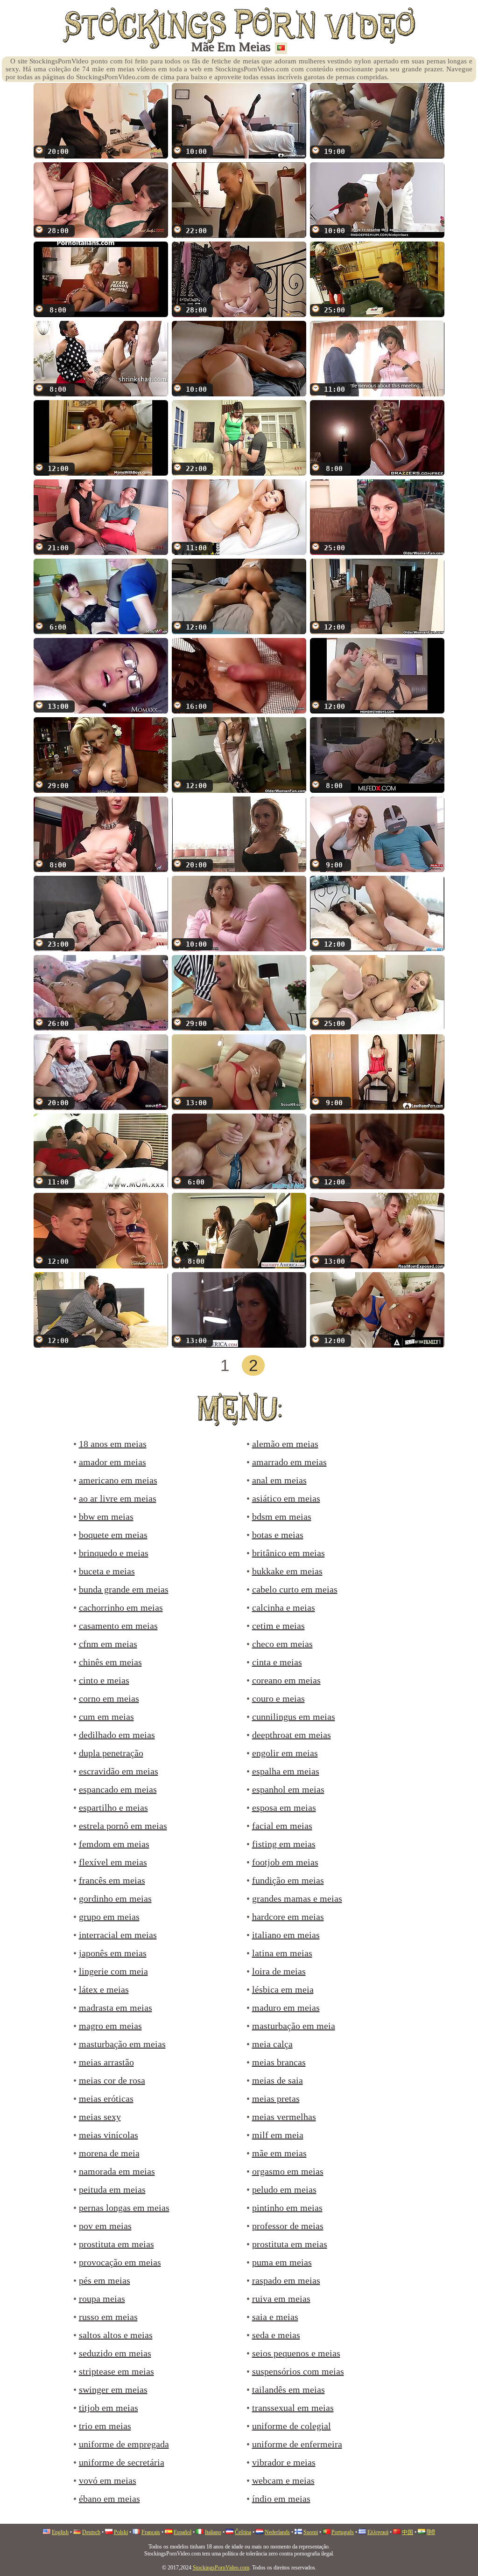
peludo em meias (284, 2189)
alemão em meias (285, 1444)
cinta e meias (277, 1662)
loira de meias (279, 1971)
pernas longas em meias (124, 2208)
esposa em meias (284, 1807)
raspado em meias (286, 2280)
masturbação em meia (294, 2026)
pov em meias (105, 2226)
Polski (121, 2532)
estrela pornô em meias (123, 1826)
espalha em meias (286, 1771)
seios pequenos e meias (296, 2353)
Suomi (311, 2532)
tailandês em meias (288, 2389)
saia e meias (275, 2317)
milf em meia (278, 2135)
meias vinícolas (109, 2135)
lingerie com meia (113, 1971)
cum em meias (106, 1717)
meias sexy (100, 2117)
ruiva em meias (281, 2299)
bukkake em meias (287, 1571)
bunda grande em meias (124, 1589)
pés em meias (105, 2280)
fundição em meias (288, 1880)
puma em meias (282, 2262)
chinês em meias (110, 1662)
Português (343, 2532)
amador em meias (112, 1462)
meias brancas (279, 2062)
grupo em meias (109, 1917)
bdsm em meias (282, 1517)
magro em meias (110, 2026)
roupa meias (102, 2299)
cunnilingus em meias (294, 1717)
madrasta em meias (116, 2008)
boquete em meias (113, 1535)
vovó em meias (108, 2480)
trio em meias (105, 2426)
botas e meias (278, 1535)
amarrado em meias (289, 1462)
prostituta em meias (116, 2244)
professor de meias (288, 2226)
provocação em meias (120, 2262)
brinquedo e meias (114, 1553)
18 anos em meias (113, 1444)
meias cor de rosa (112, 2080)
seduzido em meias (115, 2353)
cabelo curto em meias (295, 1589)
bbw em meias (106, 1517)
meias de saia (278, 2080)
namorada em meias (117, 2171)
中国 (408, 2532)
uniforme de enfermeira (297, 2444)
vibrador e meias (284, 2462)
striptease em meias (116, 2371)
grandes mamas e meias (297, 1898)
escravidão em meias (119, 1771)
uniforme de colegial (292, 2426)
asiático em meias (286, 1498)
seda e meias (276, 2335)
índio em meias (281, 2499)
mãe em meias (279, 2153)
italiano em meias (286, 1935)
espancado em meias (118, 1789)
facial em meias (282, 1826)
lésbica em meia (283, 1989)
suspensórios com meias (298, 2371)
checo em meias (282, 1644)
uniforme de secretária (122, 2462)
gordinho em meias (115, 1898)
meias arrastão (106, 2062)
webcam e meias (283, 2480)
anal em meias (279, 1480)
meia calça (272, 2044)
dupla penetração (111, 1753)
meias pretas (276, 2098)
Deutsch (91, 2532)
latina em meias (282, 1953)
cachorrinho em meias (121, 1607)
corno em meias (109, 1698)
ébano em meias (109, 2499)
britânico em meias (288, 1553)
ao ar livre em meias (118, 1498)
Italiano (213, 2532)
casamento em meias (118, 1626)
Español (183, 2532)
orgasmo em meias (288, 2171)
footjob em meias (285, 1862)
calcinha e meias (284, 1607)
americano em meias (118, 1480)
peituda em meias (112, 2189)
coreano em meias (286, 1680)
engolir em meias (285, 1753)
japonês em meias (113, 1953)
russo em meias (108, 2317)
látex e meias (104, 1989)
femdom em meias (114, 1844)
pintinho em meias (287, 2208)
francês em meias (112, 1880)
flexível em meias (113, 1862)
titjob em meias (109, 2408)
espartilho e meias (113, 1807)
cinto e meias (104, 1680)
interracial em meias (118, 1935)
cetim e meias (278, 1626)
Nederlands (277, 2532)
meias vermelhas (284, 2117)
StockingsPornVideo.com (221, 2568)
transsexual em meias (293, 2408)
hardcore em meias (288, 1917)
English (60, 2532)
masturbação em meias (122, 2044)
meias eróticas (106, 2098)
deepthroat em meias (292, 1735)
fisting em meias (284, 1844)
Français (151, 2532)
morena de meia (109, 2153)
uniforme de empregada (124, 2444)
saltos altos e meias (116, 2335)
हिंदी (431, 2532)
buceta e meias (107, 1571)
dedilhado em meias (117, 1735)
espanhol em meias (288, 1789)
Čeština (243, 2532)
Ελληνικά (378, 2532)
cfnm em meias (108, 1644)
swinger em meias (113, 2389)
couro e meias (278, 1698)
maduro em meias (286, 2008)
